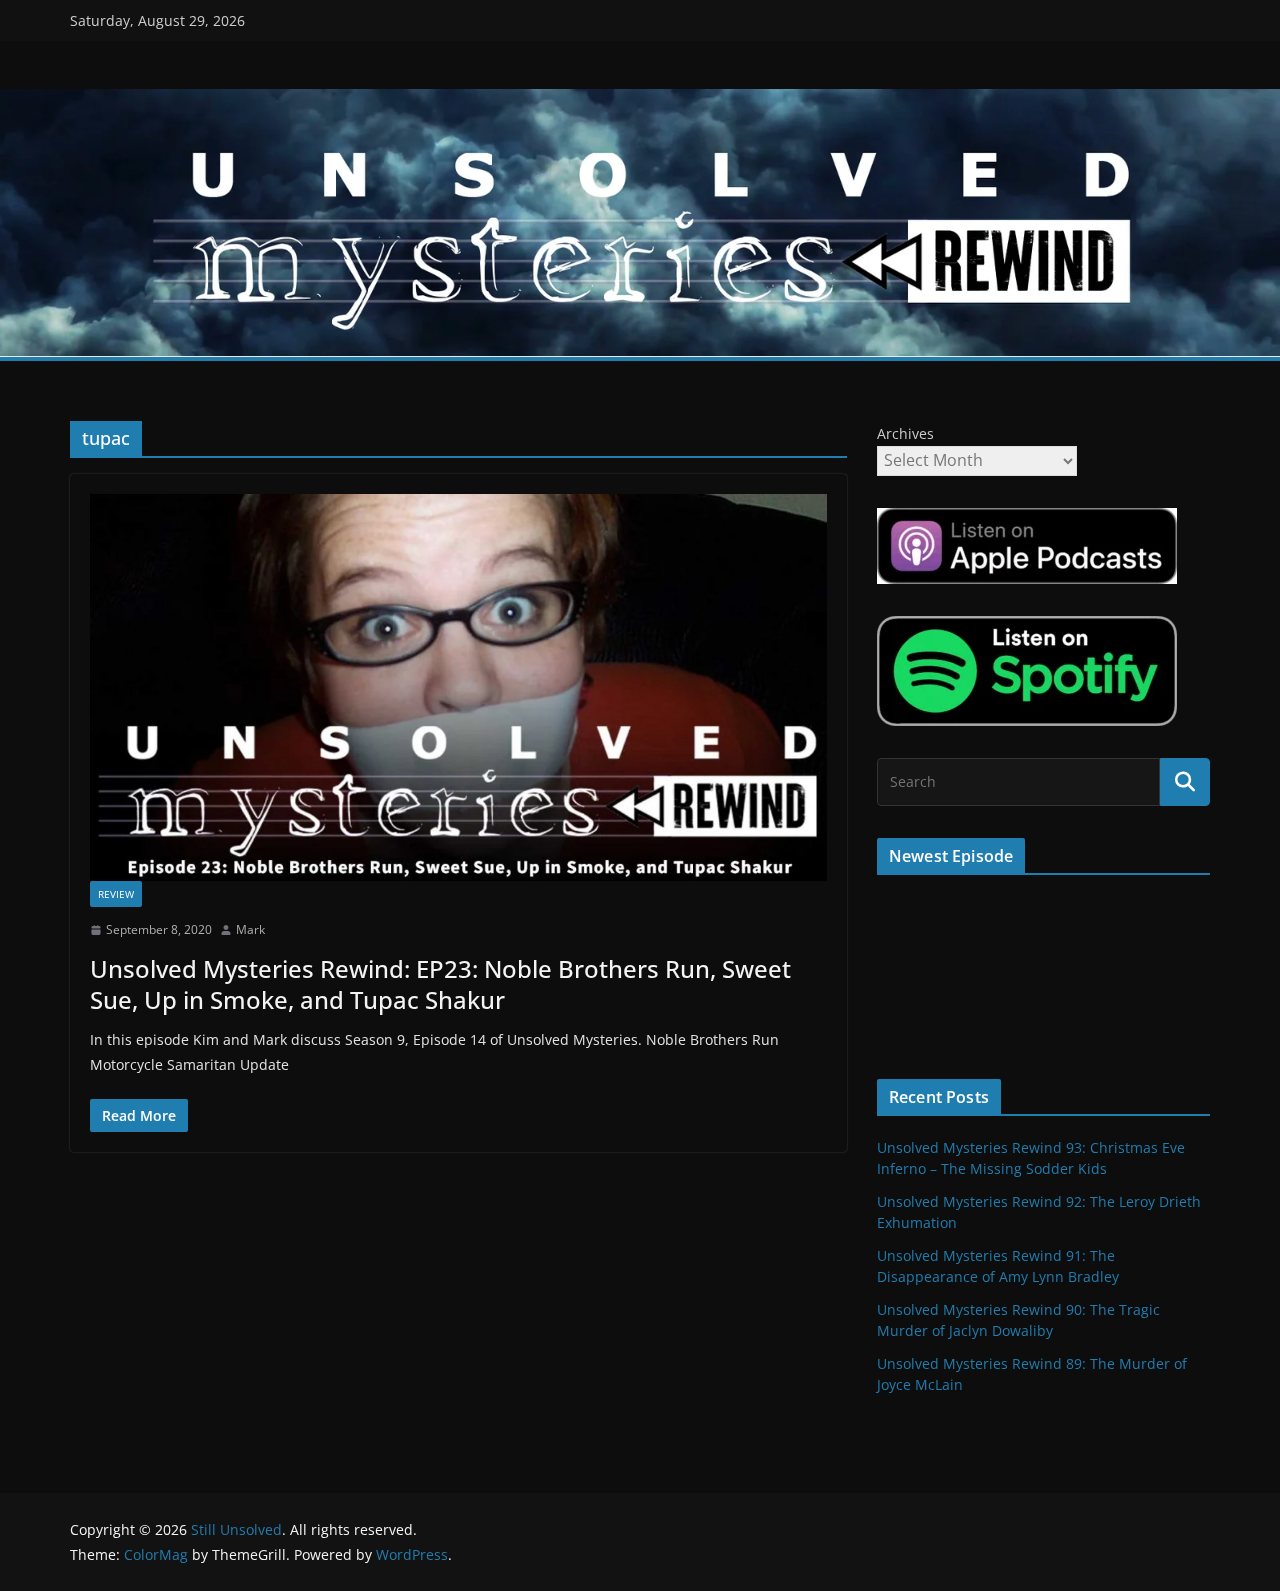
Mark (250, 929)
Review (116, 894)
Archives (905, 433)
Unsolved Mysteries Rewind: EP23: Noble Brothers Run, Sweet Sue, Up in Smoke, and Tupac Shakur (440, 984)
